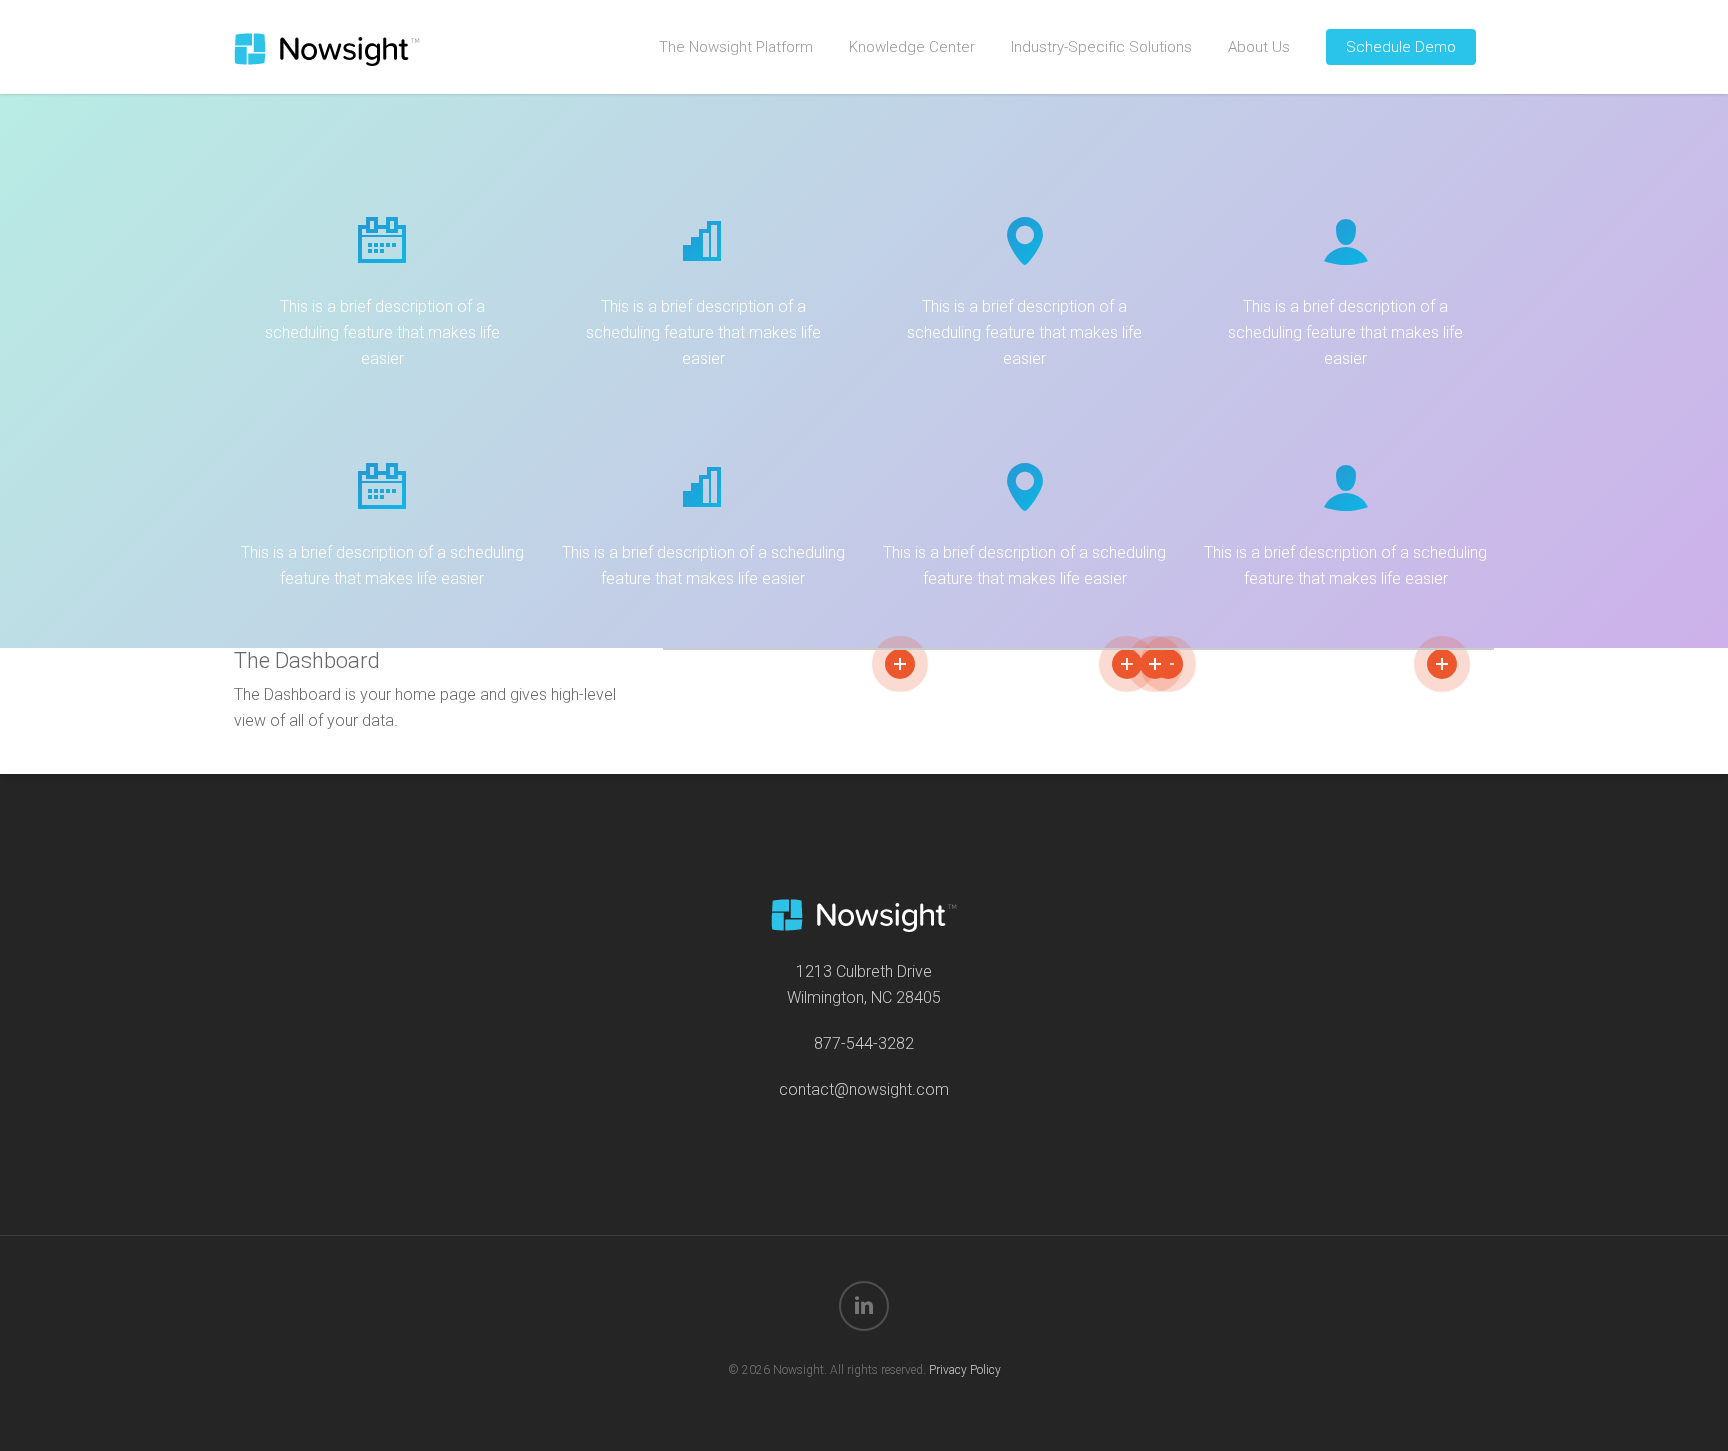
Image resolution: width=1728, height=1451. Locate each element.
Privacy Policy (965, 1370)
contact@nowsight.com (864, 1089)
